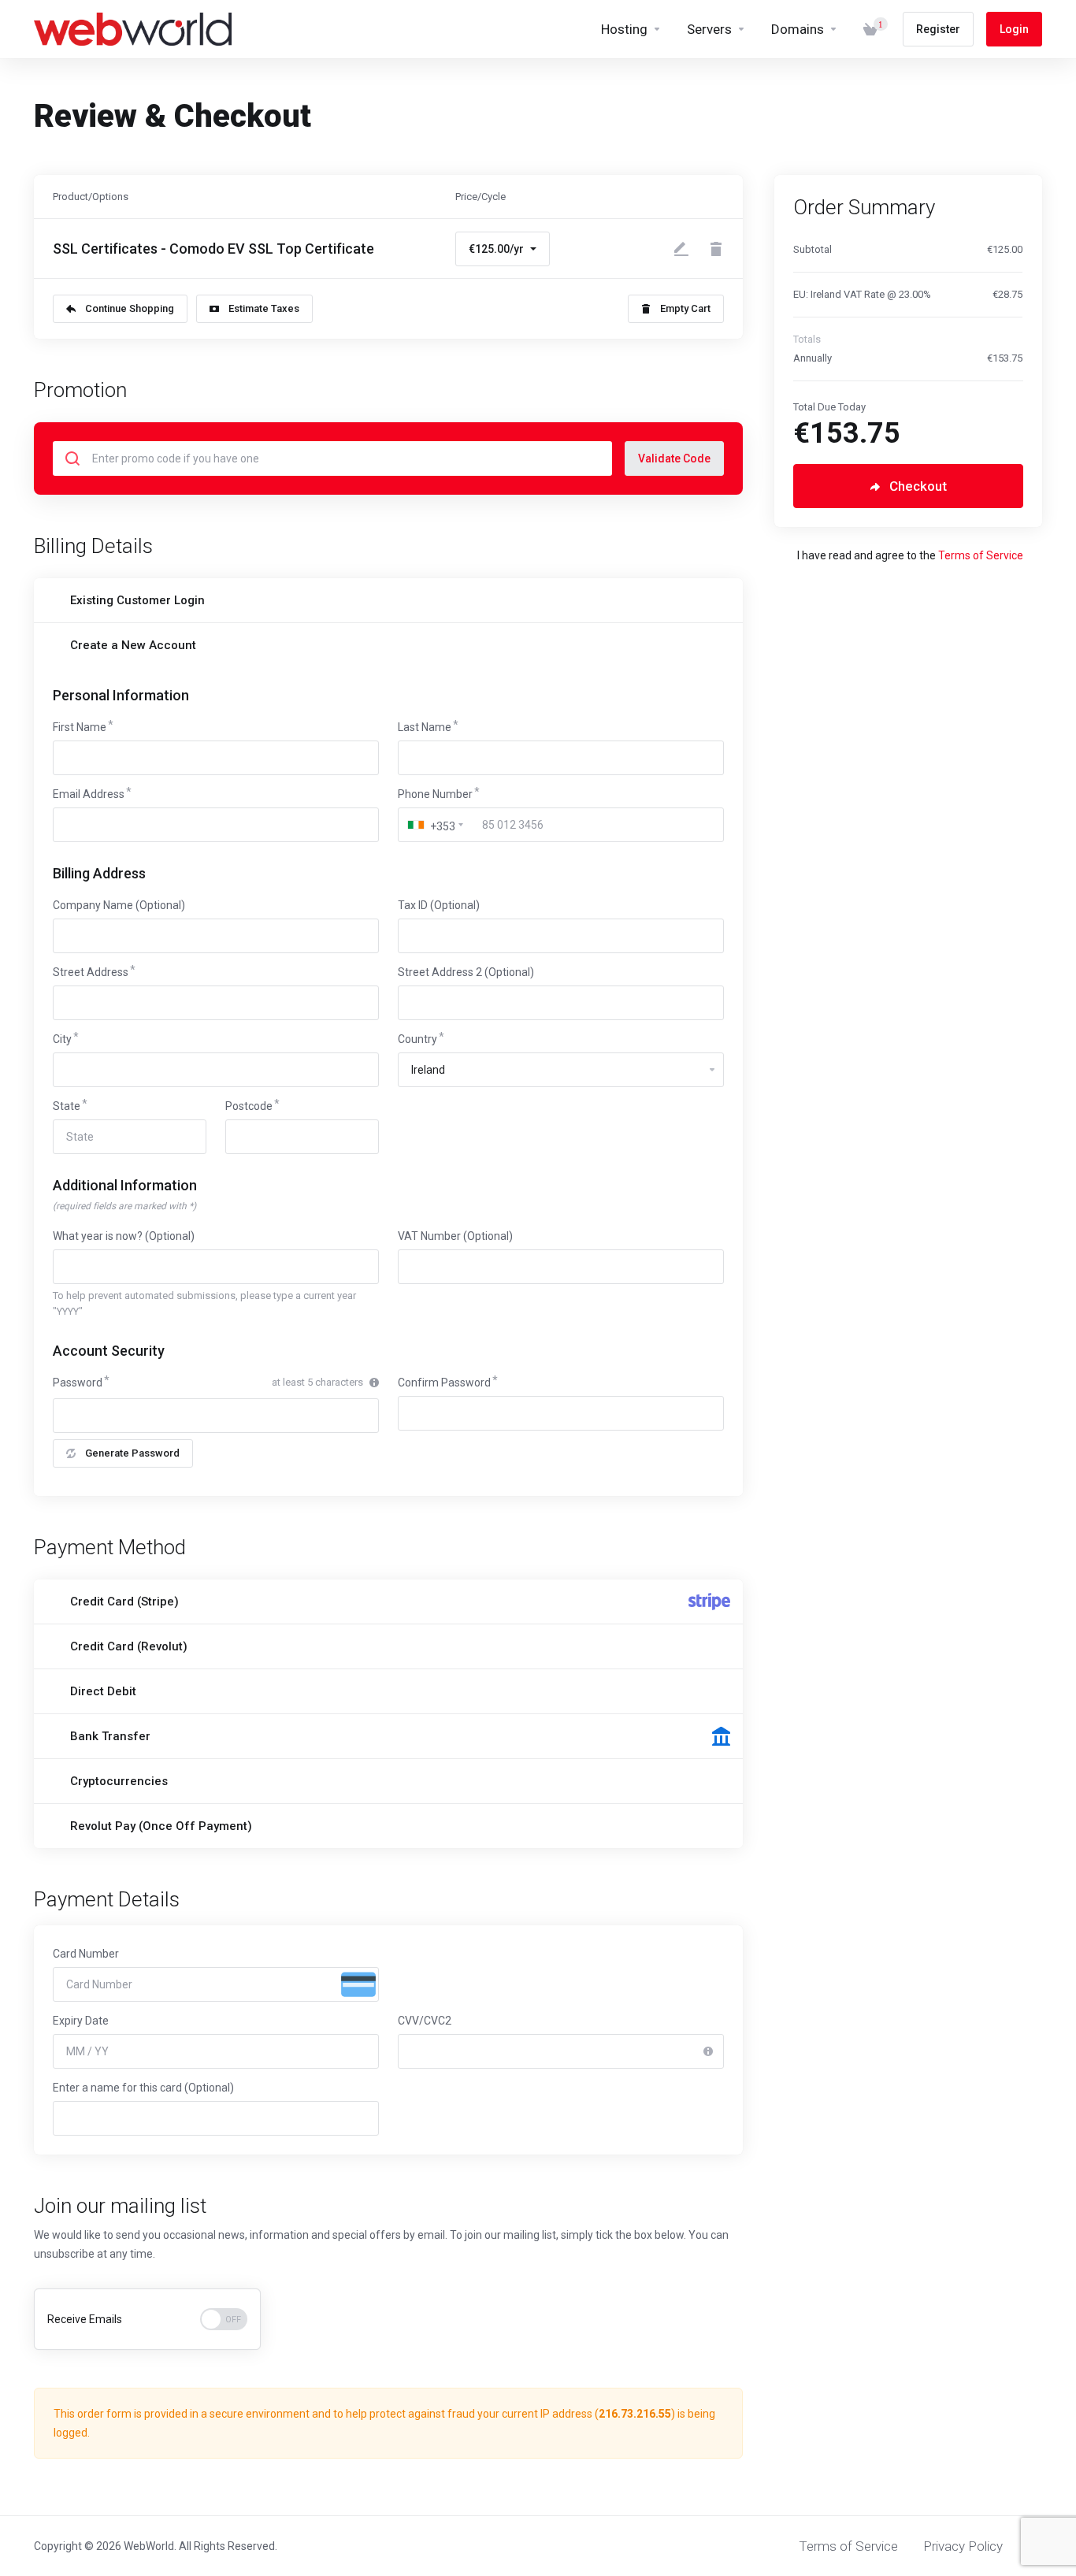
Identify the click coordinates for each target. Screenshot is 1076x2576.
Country (417, 1039)
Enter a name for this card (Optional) (143, 2088)
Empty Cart (685, 308)
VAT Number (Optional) (455, 1236)
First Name (80, 727)
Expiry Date (81, 2021)
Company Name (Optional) (119, 905)
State (67, 1106)
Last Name (425, 727)
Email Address (89, 794)
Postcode (249, 1106)
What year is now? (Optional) (124, 1236)
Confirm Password (444, 1383)
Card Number (86, 1954)
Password (78, 1383)
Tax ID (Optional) (439, 905)
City (62, 1039)
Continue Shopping (130, 308)
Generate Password (132, 1453)
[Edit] (681, 249)
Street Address (91, 972)
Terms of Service (981, 555)
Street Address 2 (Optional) (466, 972)
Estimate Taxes (264, 308)
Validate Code (674, 458)
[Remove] (716, 249)
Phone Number (435, 794)
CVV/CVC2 (425, 2021)
